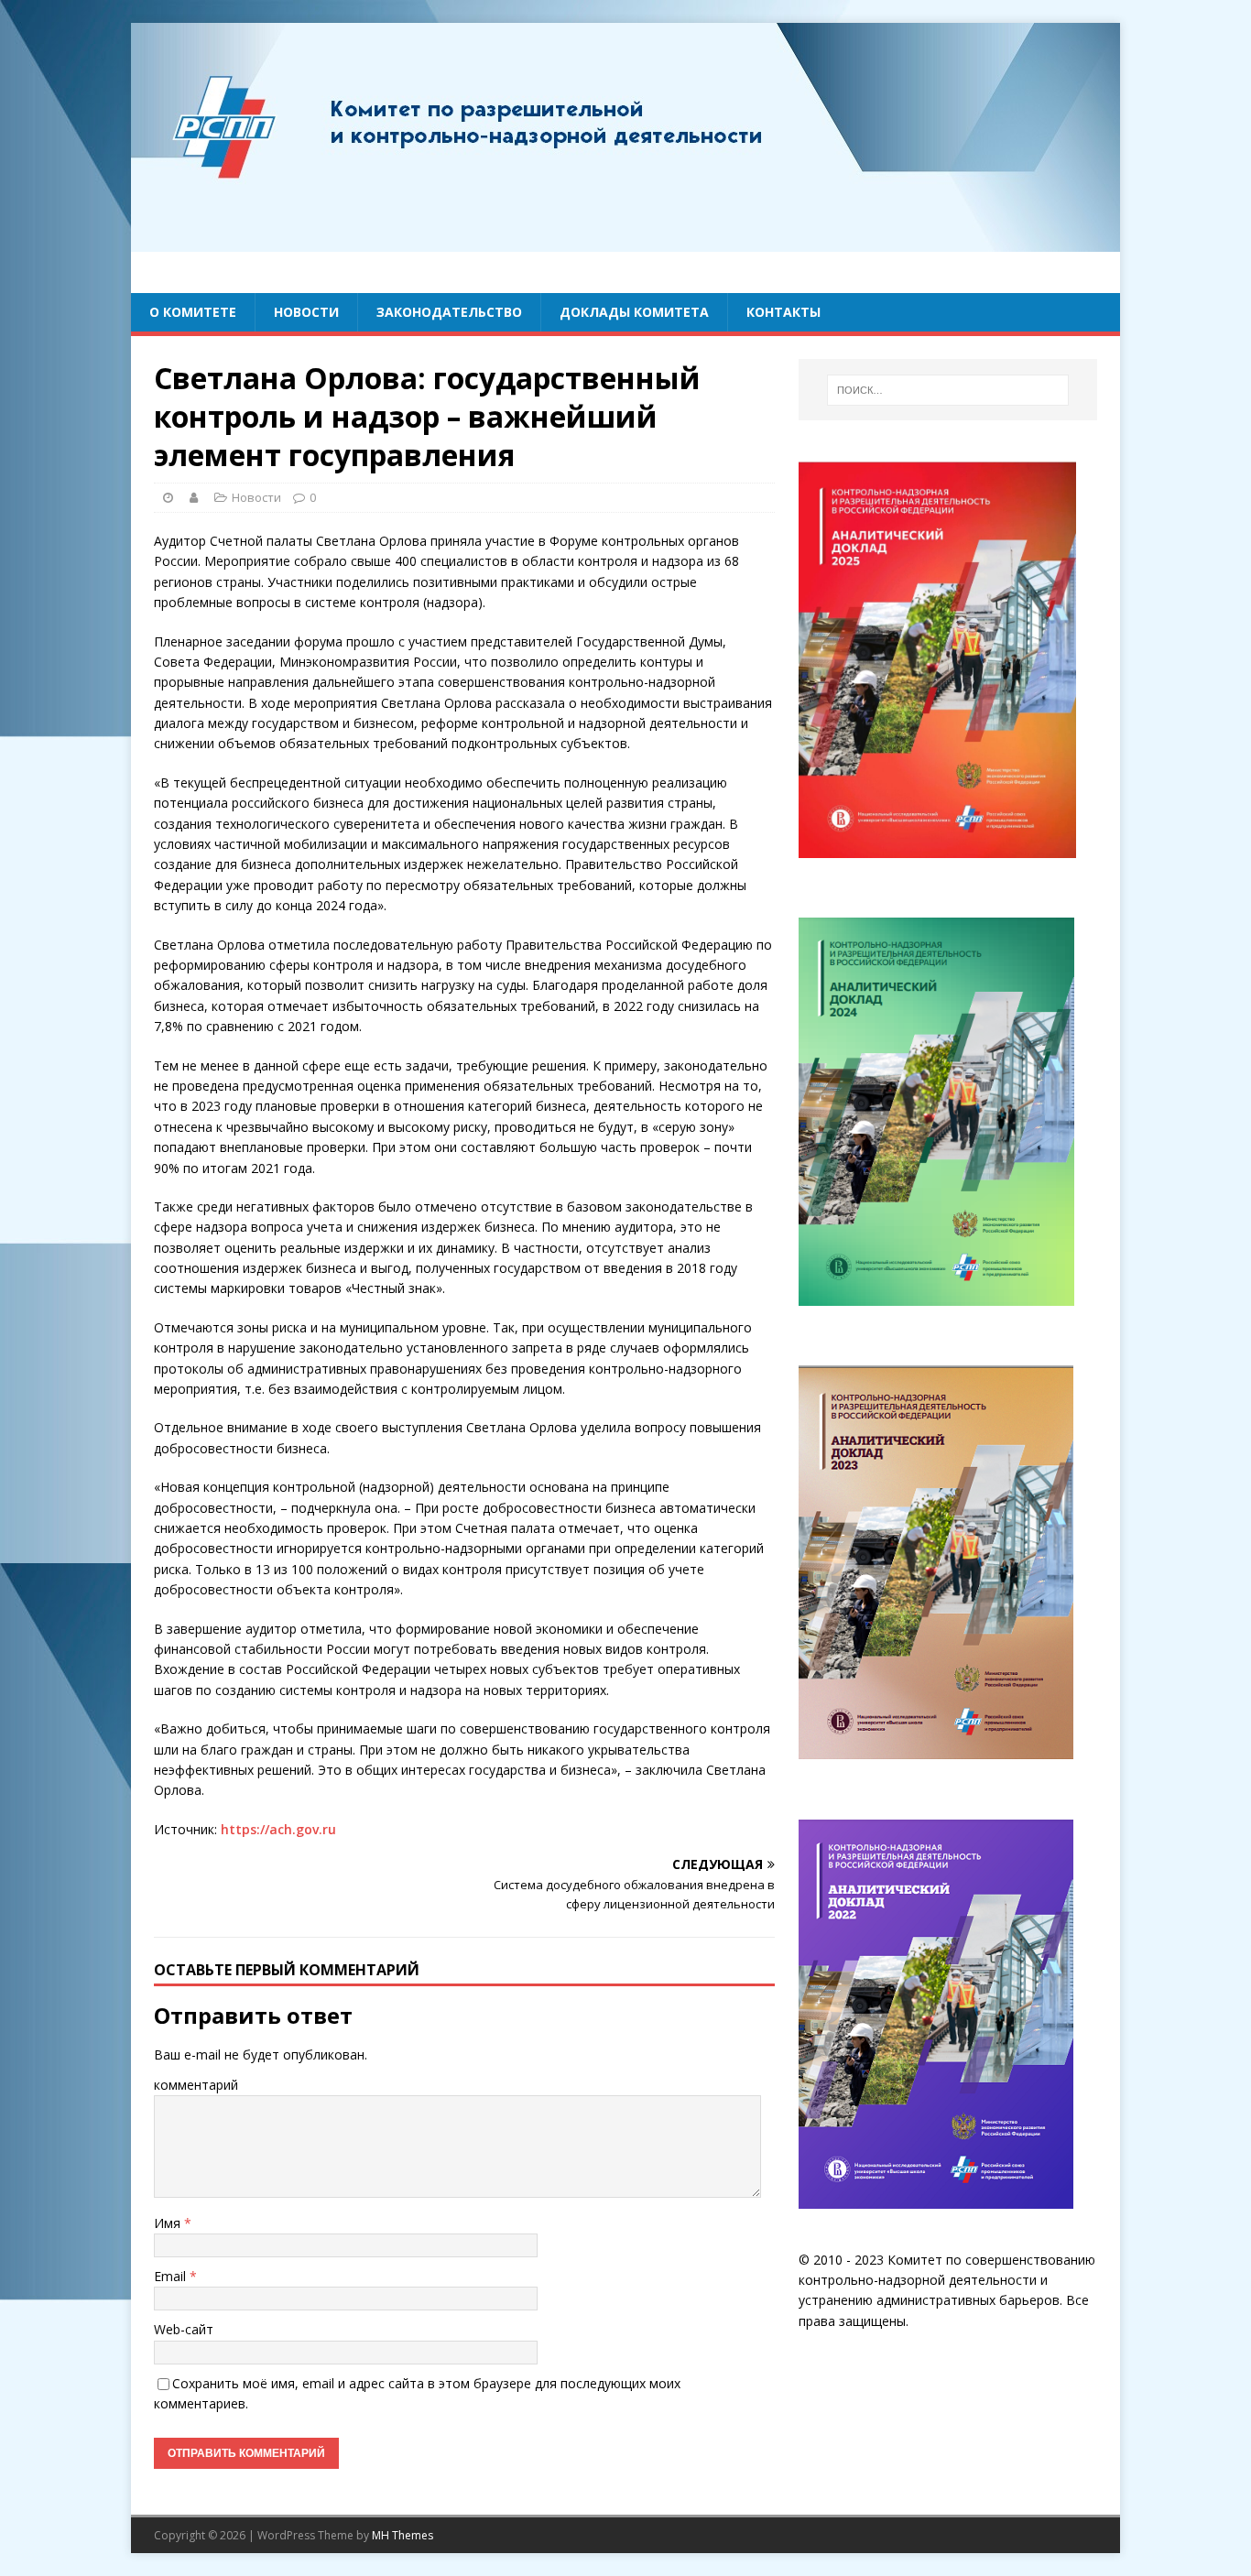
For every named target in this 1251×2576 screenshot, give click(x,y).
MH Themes (402, 2535)
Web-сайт (184, 2329)
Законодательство (449, 312)
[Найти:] (948, 390)
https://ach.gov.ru (278, 1829)
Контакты (783, 312)
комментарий (196, 2085)
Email (172, 2276)
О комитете (193, 312)
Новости (306, 312)
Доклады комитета (634, 312)
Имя (169, 2223)
